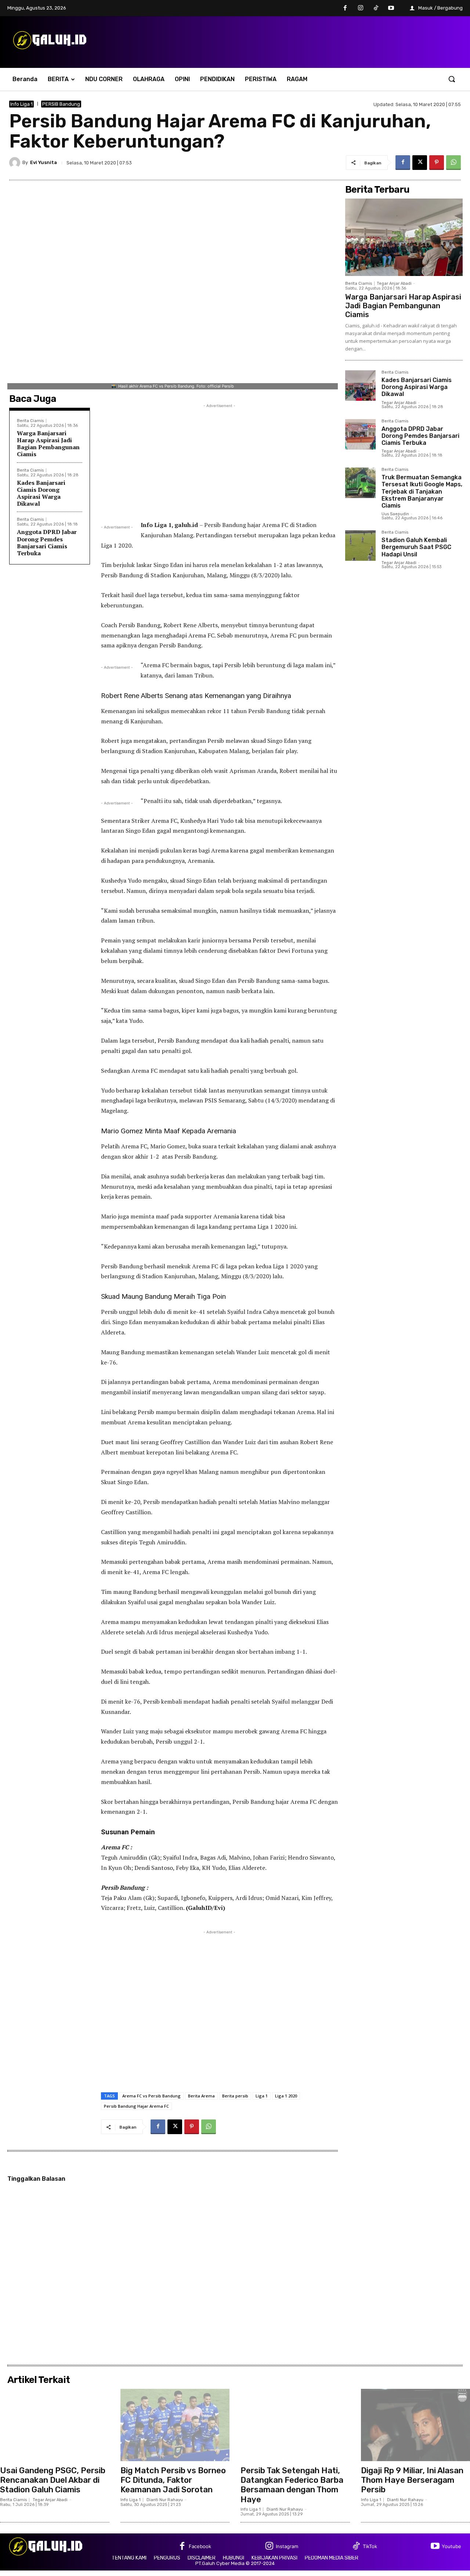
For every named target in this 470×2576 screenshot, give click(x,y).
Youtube (451, 2546)
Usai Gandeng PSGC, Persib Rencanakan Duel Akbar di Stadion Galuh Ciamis (53, 2480)
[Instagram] (361, 8)
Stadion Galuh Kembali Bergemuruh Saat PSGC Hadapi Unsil (416, 547)
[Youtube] (391, 8)
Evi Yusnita (44, 162)
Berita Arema (201, 2096)
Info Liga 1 (21, 104)
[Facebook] (346, 8)
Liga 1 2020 (286, 2096)
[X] (420, 163)
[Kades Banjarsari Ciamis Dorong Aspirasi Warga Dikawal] (360, 386)
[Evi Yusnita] (16, 163)
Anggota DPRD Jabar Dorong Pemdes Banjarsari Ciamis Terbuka (47, 542)
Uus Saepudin (395, 514)
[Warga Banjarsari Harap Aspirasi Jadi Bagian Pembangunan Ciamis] (404, 237)
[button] (452, 79)
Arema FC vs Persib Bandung (151, 2096)
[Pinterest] (437, 163)
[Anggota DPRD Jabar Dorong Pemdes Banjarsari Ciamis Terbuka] (360, 434)
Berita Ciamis (30, 421)
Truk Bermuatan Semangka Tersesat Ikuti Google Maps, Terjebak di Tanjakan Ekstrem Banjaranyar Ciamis (422, 491)
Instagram (287, 2546)
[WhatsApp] (453, 163)
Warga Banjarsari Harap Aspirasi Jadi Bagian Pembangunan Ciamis (48, 444)
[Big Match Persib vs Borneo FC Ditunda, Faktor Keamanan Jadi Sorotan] (175, 2425)
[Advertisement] (219, 461)
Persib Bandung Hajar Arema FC (136, 2106)
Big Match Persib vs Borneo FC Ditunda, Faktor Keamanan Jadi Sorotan (173, 2480)
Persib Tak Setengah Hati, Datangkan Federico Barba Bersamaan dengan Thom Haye (292, 2485)
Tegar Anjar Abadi (394, 284)
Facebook (200, 2546)
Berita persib (235, 2096)
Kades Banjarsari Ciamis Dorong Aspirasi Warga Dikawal (41, 493)
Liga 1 (262, 2096)
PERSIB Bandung (61, 104)
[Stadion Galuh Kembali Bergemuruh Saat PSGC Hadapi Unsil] (360, 546)
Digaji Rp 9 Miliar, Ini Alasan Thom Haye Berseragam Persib (412, 2480)
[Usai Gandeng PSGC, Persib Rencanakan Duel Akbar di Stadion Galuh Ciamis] (55, 2425)
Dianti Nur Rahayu (165, 2500)
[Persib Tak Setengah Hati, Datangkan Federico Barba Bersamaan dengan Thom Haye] (295, 2425)
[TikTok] (376, 8)
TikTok (370, 2546)
